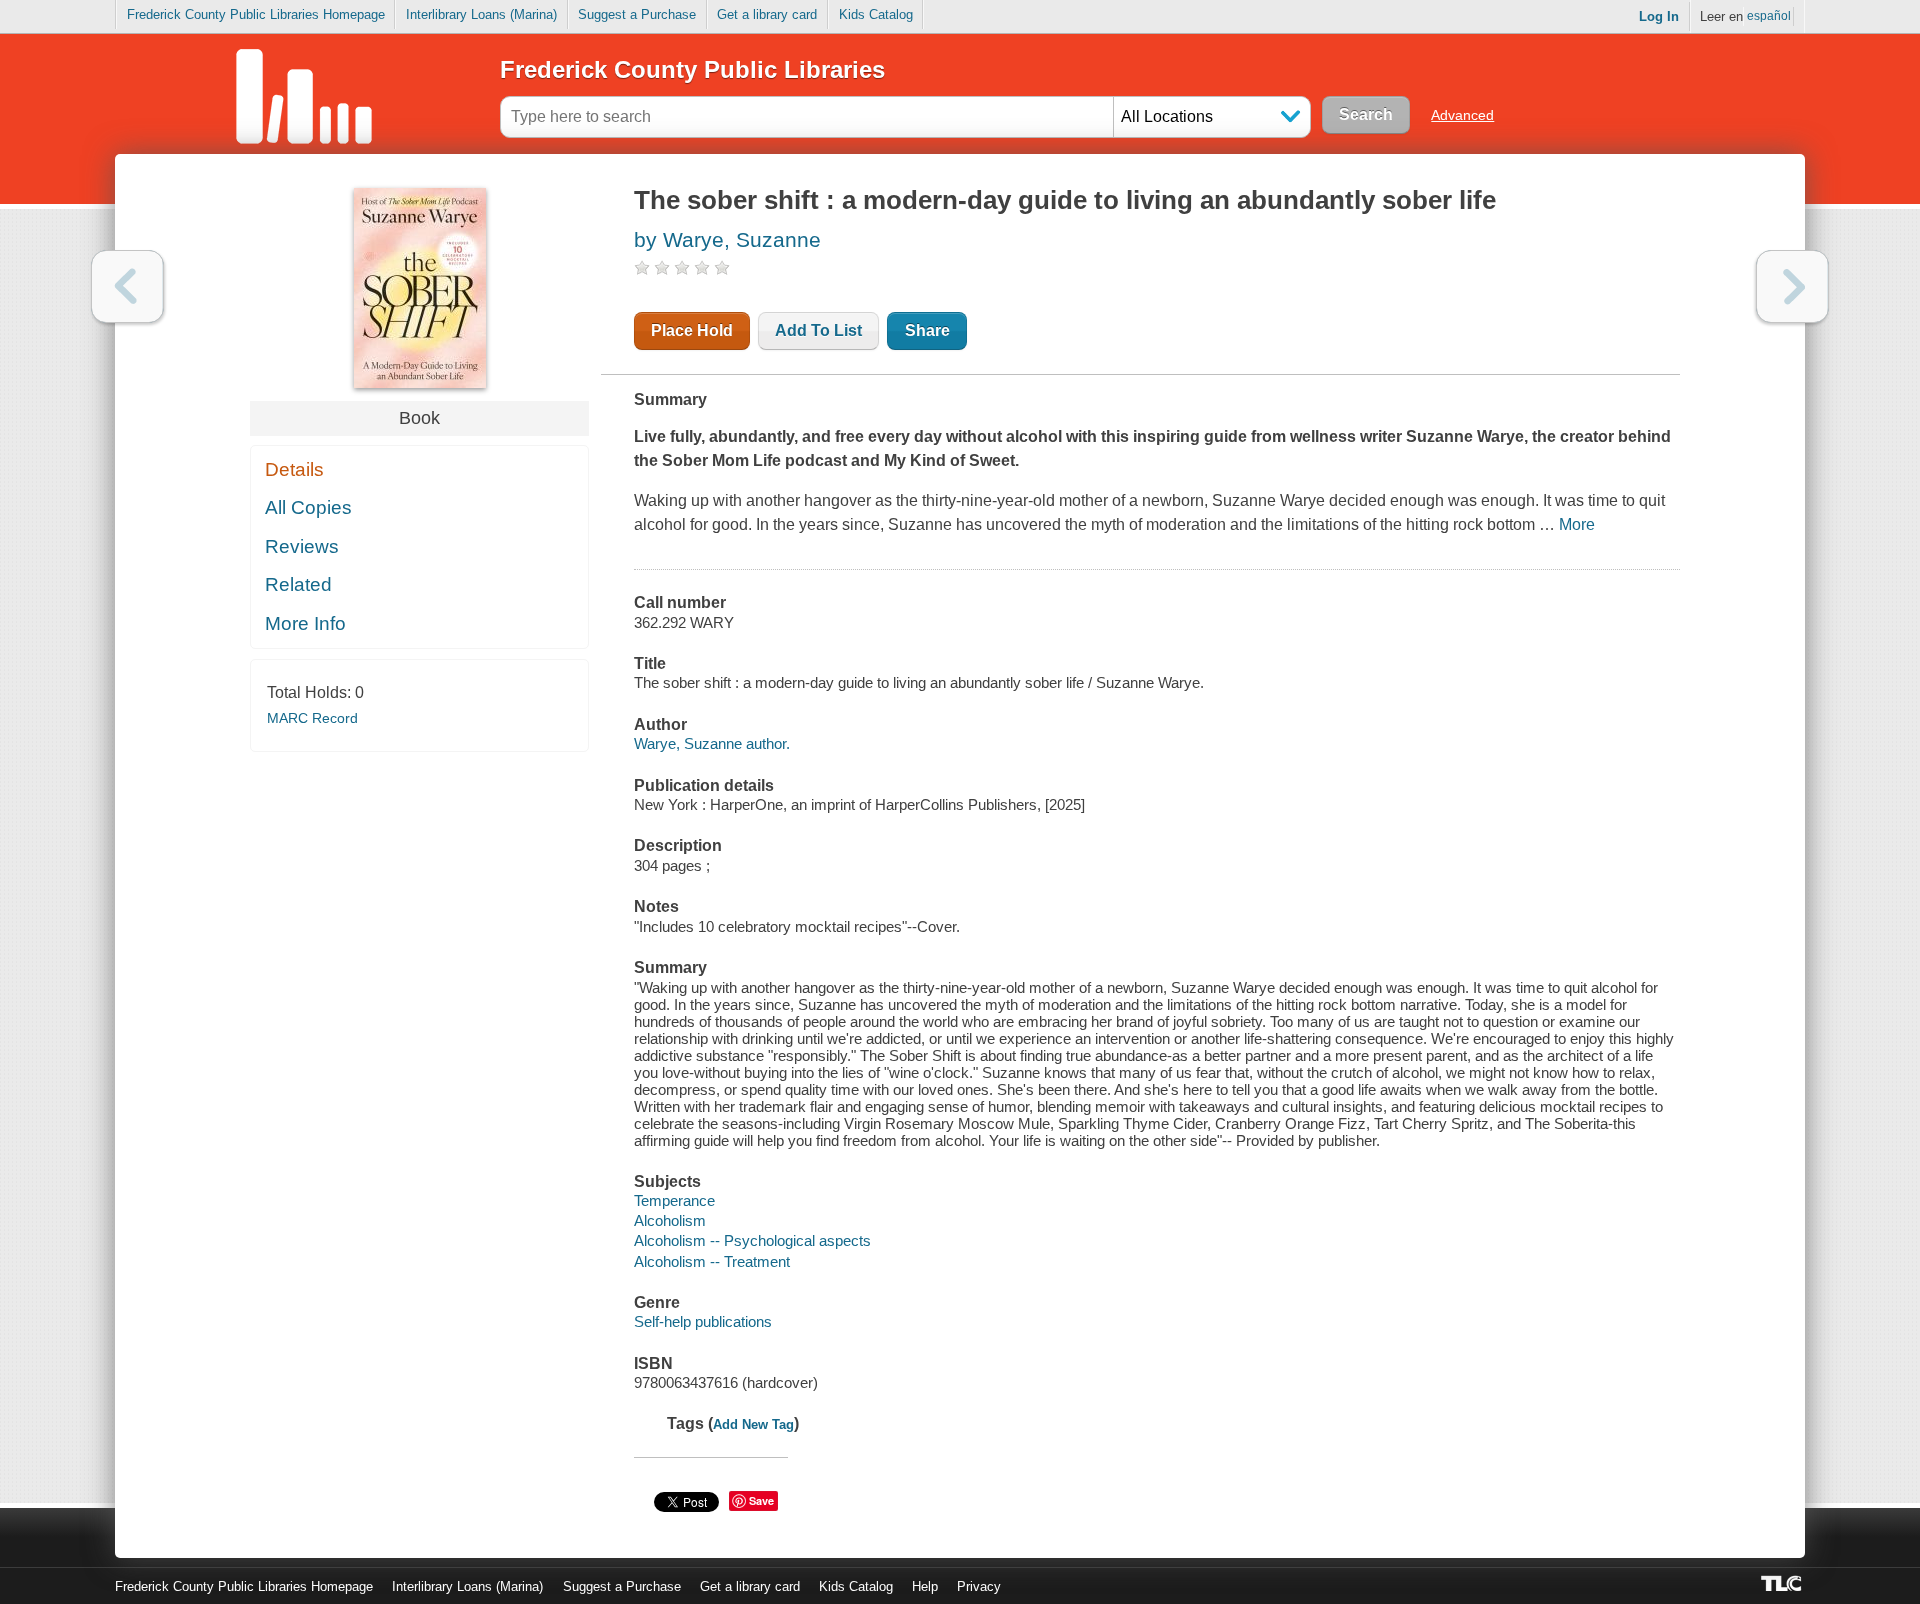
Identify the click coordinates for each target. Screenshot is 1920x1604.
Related (298, 584)
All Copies (308, 507)
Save (761, 1500)
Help (925, 1586)
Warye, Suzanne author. (712, 743)
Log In (1659, 16)
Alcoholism (670, 1220)
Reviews (302, 546)
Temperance (674, 1200)
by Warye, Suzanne (727, 239)
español (1769, 16)
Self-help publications (703, 1321)
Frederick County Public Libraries (692, 69)
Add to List (818, 330)
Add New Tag (753, 1424)
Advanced (1462, 115)
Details (294, 469)
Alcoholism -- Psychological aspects (752, 1240)
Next (1792, 286)
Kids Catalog (876, 14)
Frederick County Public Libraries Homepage (256, 14)
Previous (127, 286)
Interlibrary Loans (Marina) (481, 14)
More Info (305, 623)
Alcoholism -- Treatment (712, 1261)
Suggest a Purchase (637, 14)
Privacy (979, 1586)
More (1577, 524)
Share (927, 330)
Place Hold (692, 330)
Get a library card (767, 14)
